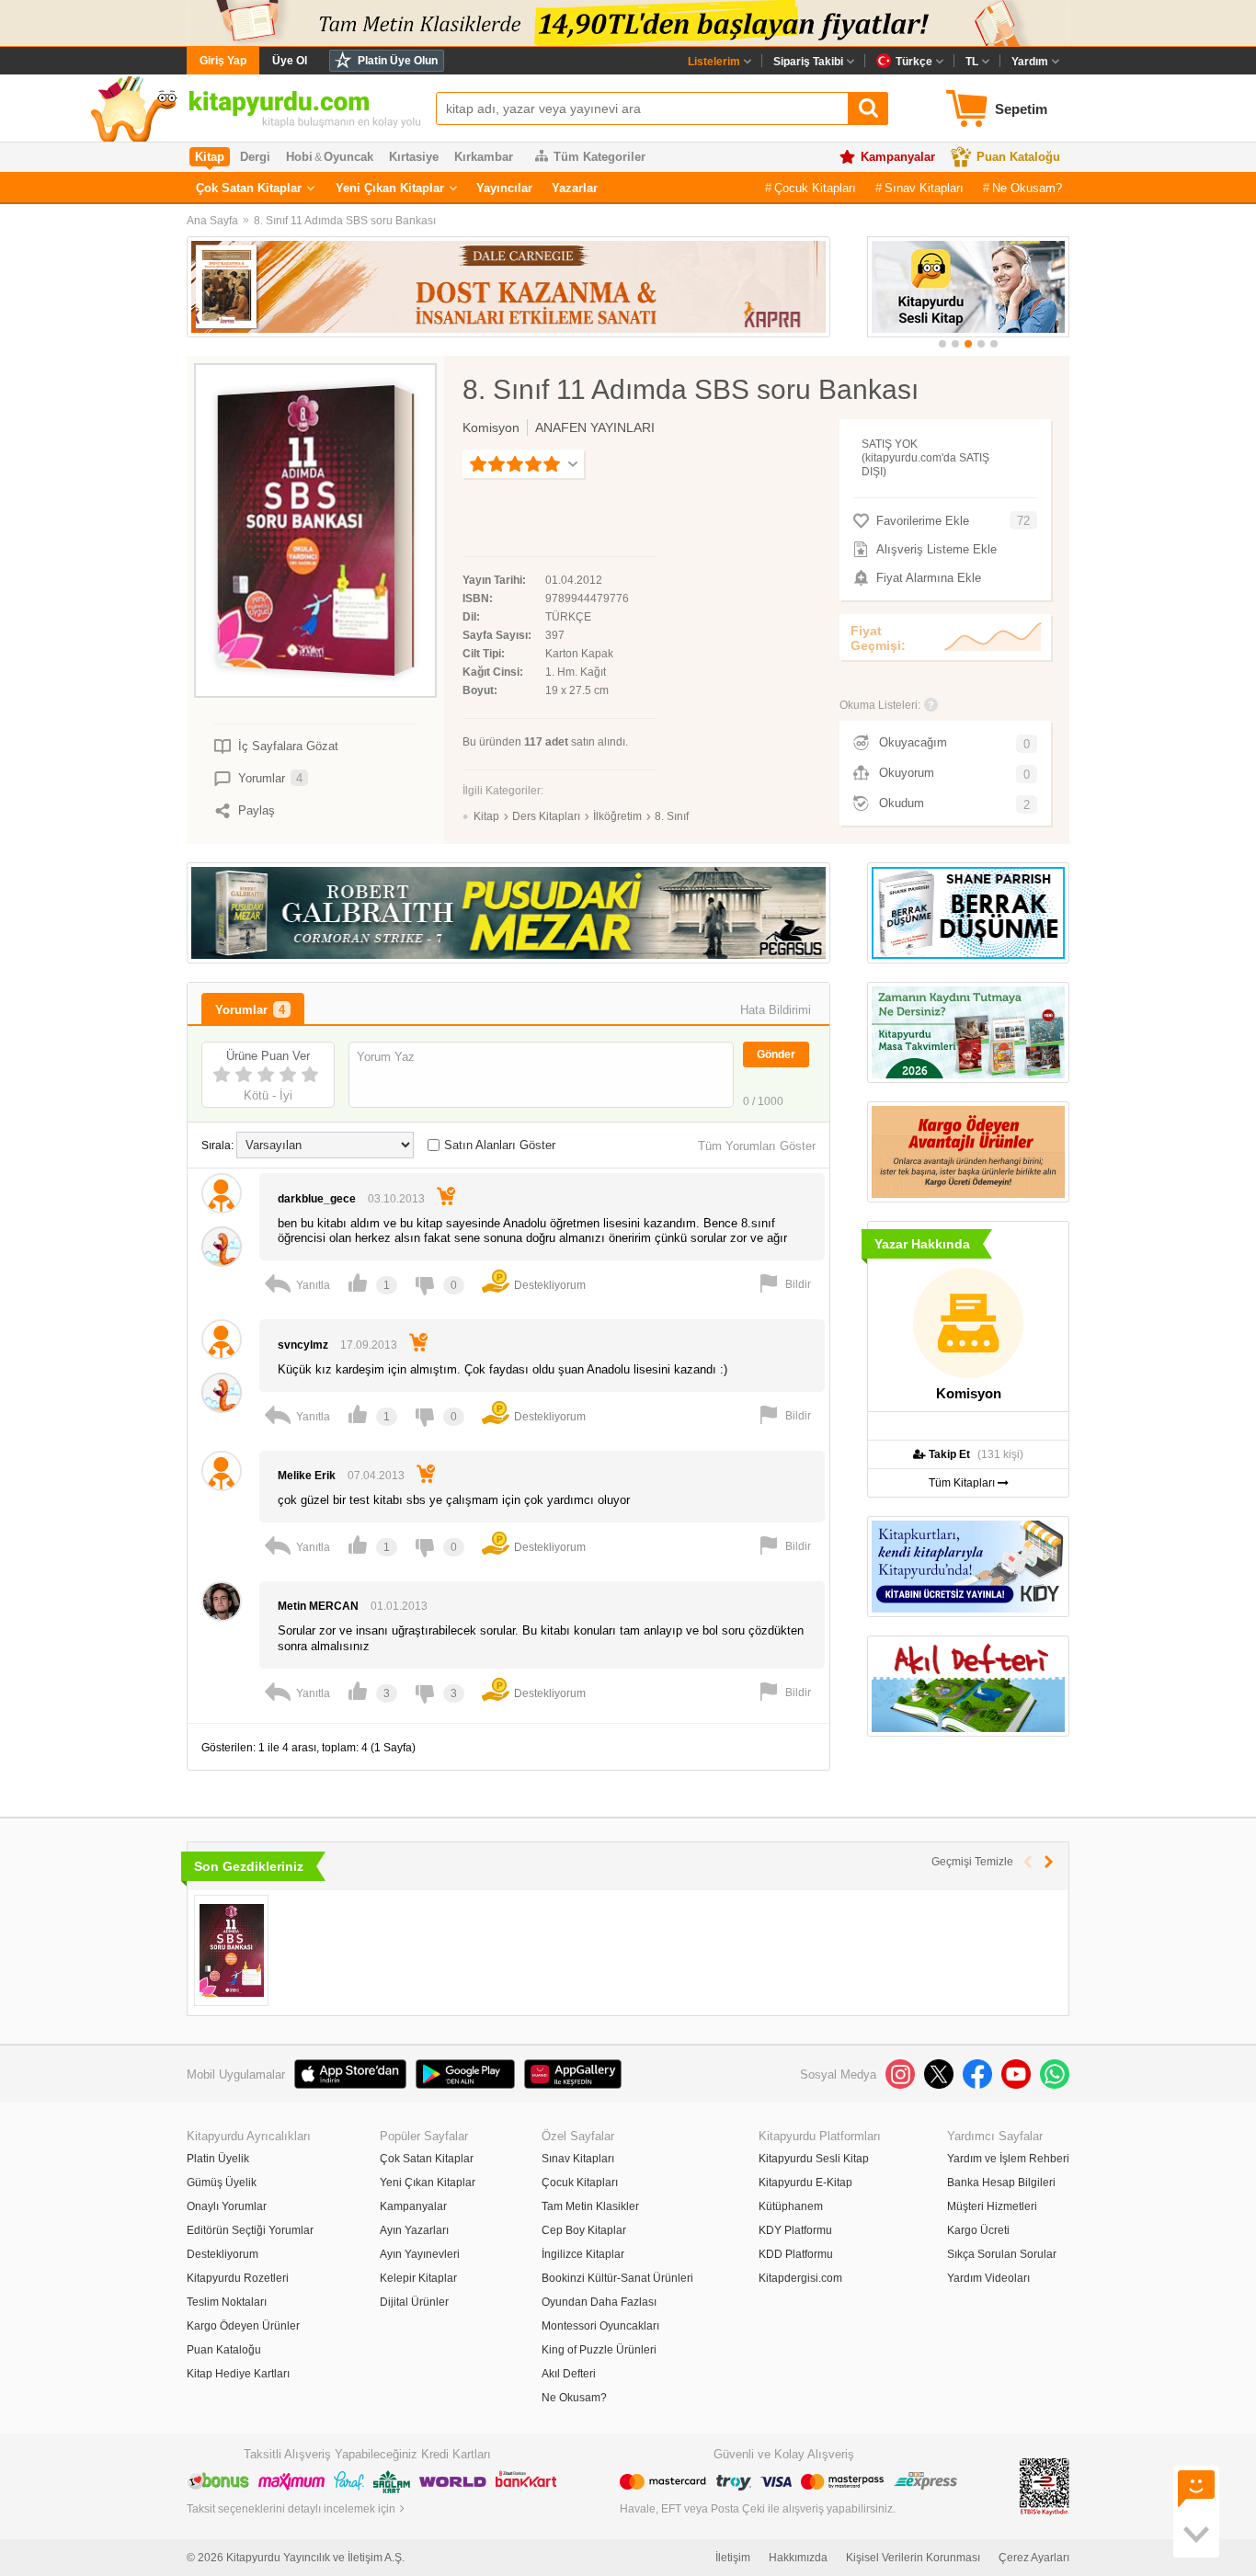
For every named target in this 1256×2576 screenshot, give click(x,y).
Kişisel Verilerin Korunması (913, 2558)
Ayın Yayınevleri (420, 2254)
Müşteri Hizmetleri (992, 2206)
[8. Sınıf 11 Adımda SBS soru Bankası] (231, 1950)
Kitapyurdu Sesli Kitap (814, 2159)
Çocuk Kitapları (815, 188)
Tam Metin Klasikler (590, 2206)
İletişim (733, 2558)
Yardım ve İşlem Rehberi (1008, 2159)
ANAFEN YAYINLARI (595, 427)
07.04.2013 (376, 1476)
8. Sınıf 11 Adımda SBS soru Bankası (345, 221)
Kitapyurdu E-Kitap (805, 2183)
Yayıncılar (504, 188)
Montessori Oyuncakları (600, 2326)
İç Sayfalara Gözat (288, 746)
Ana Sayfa (212, 221)
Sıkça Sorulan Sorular (1002, 2254)
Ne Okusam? (1027, 188)
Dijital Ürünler (414, 2302)
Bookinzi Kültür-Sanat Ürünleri (617, 2278)
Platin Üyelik (218, 2159)
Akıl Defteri (569, 2374)
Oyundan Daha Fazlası (599, 2302)
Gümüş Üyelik (222, 2183)
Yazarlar (575, 188)
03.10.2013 (396, 1199)
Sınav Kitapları (924, 188)
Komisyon (491, 427)
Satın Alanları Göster (500, 1145)
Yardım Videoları (988, 2278)
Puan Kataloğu (1018, 157)
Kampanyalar (898, 157)
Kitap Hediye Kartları (238, 2374)
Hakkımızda (798, 2558)
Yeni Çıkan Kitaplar (390, 188)
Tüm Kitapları (963, 1483)
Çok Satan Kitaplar (249, 188)
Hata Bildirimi (776, 1010)
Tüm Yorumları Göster (757, 1146)
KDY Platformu (795, 2230)
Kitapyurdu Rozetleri (238, 2278)
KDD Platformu (796, 2254)
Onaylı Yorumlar (227, 2206)
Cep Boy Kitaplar (584, 2230)
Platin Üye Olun (398, 61)
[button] (942, 344)
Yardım (1030, 62)
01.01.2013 (399, 1606)
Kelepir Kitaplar (418, 2278)
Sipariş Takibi (808, 62)
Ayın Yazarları (414, 2230)
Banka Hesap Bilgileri (1001, 2183)
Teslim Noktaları (227, 2302)
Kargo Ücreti (978, 2230)
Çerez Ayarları (1034, 2558)
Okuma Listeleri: (880, 705)
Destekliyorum (223, 2254)
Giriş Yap (223, 61)
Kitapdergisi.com (800, 2278)
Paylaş (257, 810)
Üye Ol (290, 61)
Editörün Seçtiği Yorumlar (250, 2230)
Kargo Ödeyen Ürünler (243, 2326)
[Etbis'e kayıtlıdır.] (1045, 2486)
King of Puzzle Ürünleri (599, 2350)
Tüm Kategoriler (599, 157)
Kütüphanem (791, 2206)
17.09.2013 (369, 1345)
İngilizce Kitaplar (583, 2254)
